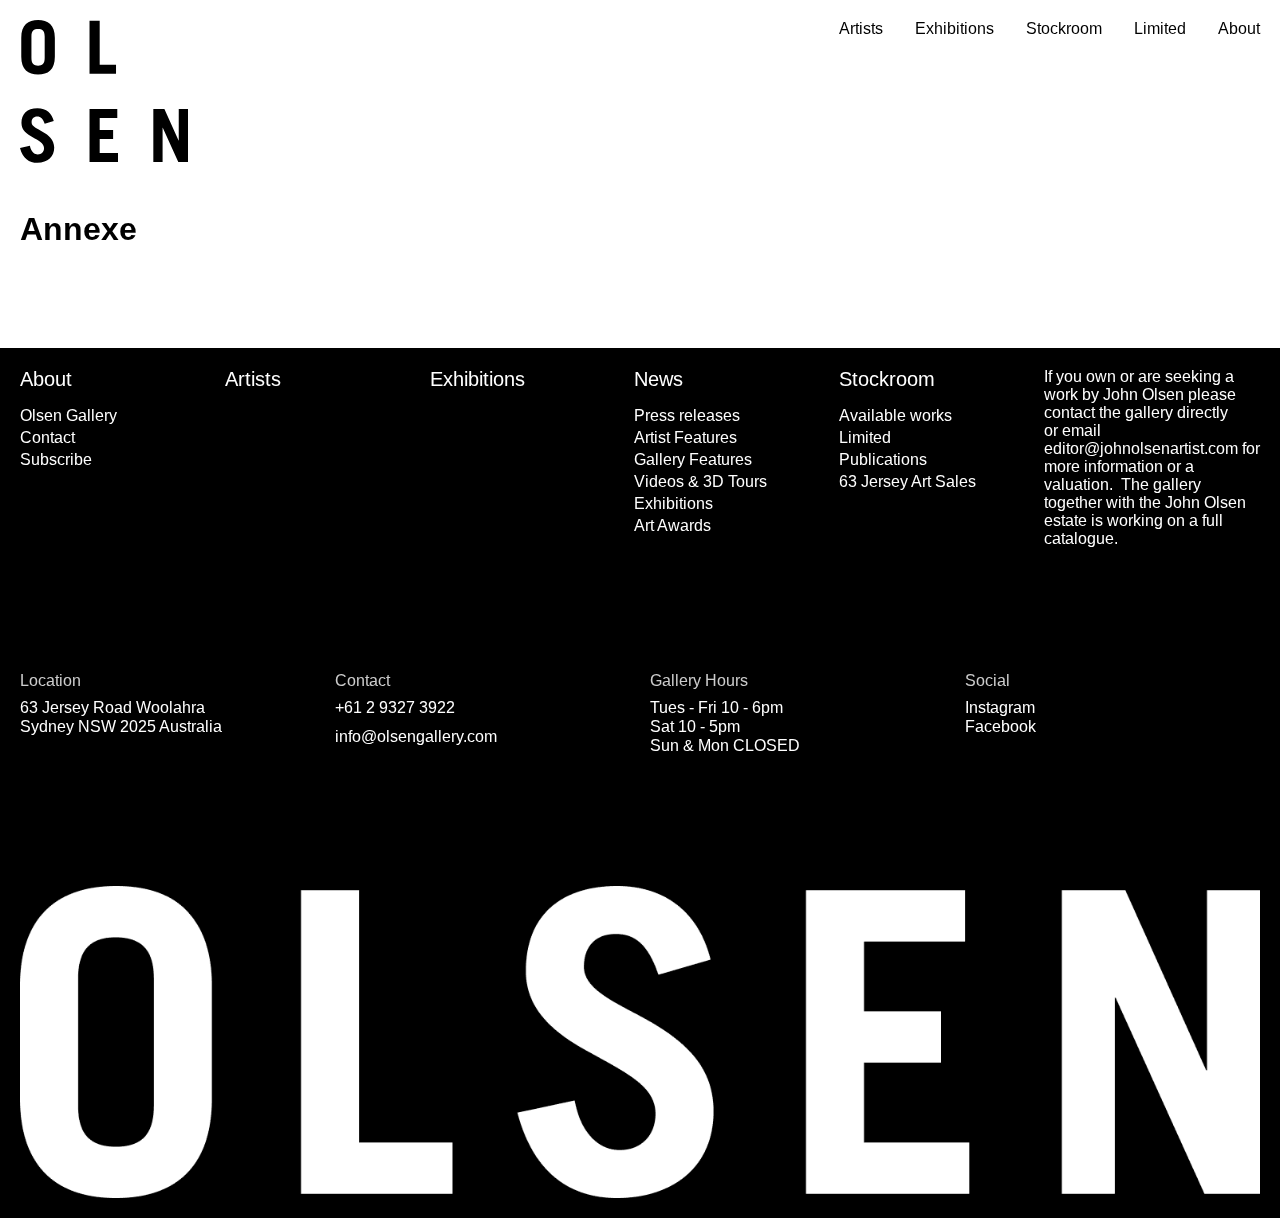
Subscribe (56, 459)
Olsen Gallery (68, 415)
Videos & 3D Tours (700, 481)
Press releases (687, 415)
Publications (883, 459)
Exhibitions (954, 28)
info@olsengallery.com (416, 736)
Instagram (1000, 707)
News (658, 379)
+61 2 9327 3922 (395, 707)
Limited (1160, 28)
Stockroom (1064, 28)
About (1239, 28)
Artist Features (685, 437)
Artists (861, 28)
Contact (47, 437)
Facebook (1000, 726)
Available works (895, 415)
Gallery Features (693, 459)
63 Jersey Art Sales (907, 481)
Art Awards (672, 525)
